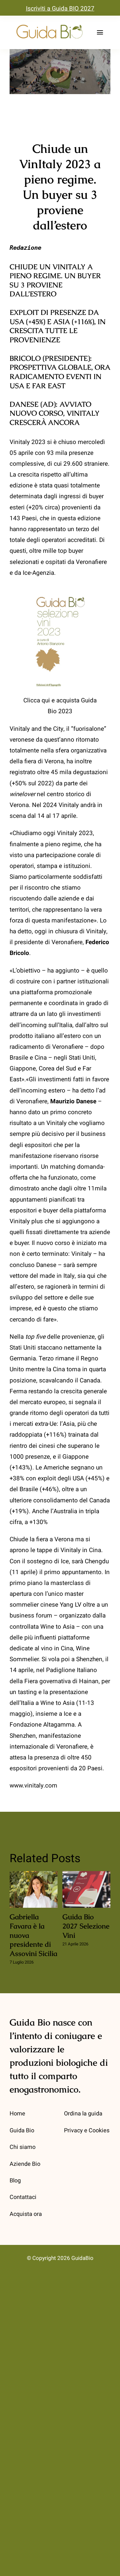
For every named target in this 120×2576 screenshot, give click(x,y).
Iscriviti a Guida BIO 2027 (60, 9)
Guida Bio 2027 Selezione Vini (87, 1890)
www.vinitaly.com (33, 1786)
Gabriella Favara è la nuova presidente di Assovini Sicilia (34, 1890)
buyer (96, 496)
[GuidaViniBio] (49, 25)
